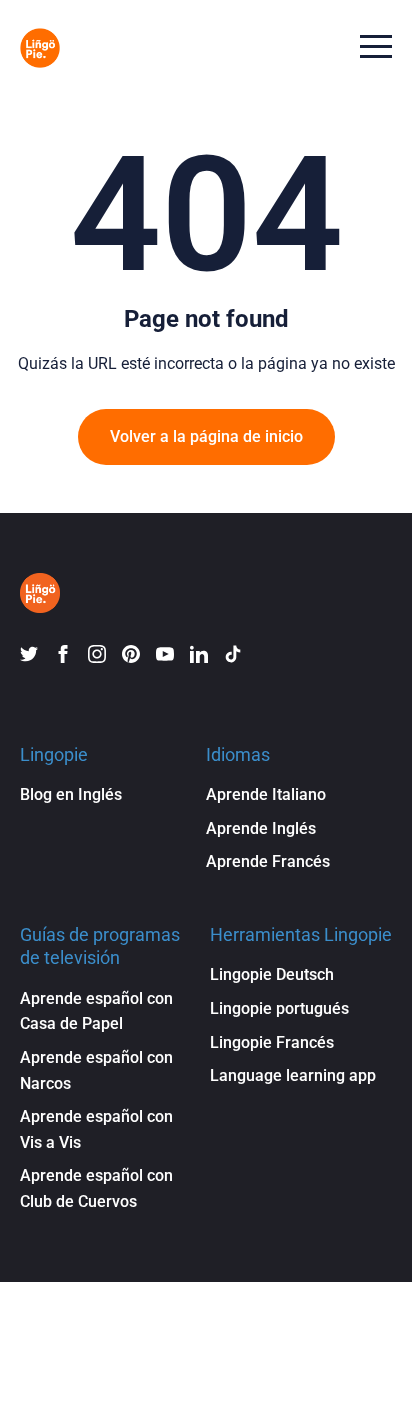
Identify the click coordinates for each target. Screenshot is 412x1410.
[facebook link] (63, 654)
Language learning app (293, 1075)
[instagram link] (97, 654)
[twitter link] (29, 654)
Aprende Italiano (266, 794)
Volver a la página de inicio (206, 436)
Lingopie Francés (272, 1042)
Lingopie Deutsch (272, 974)
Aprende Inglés (261, 828)
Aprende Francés (268, 861)
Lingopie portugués (279, 1008)
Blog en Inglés (71, 794)
